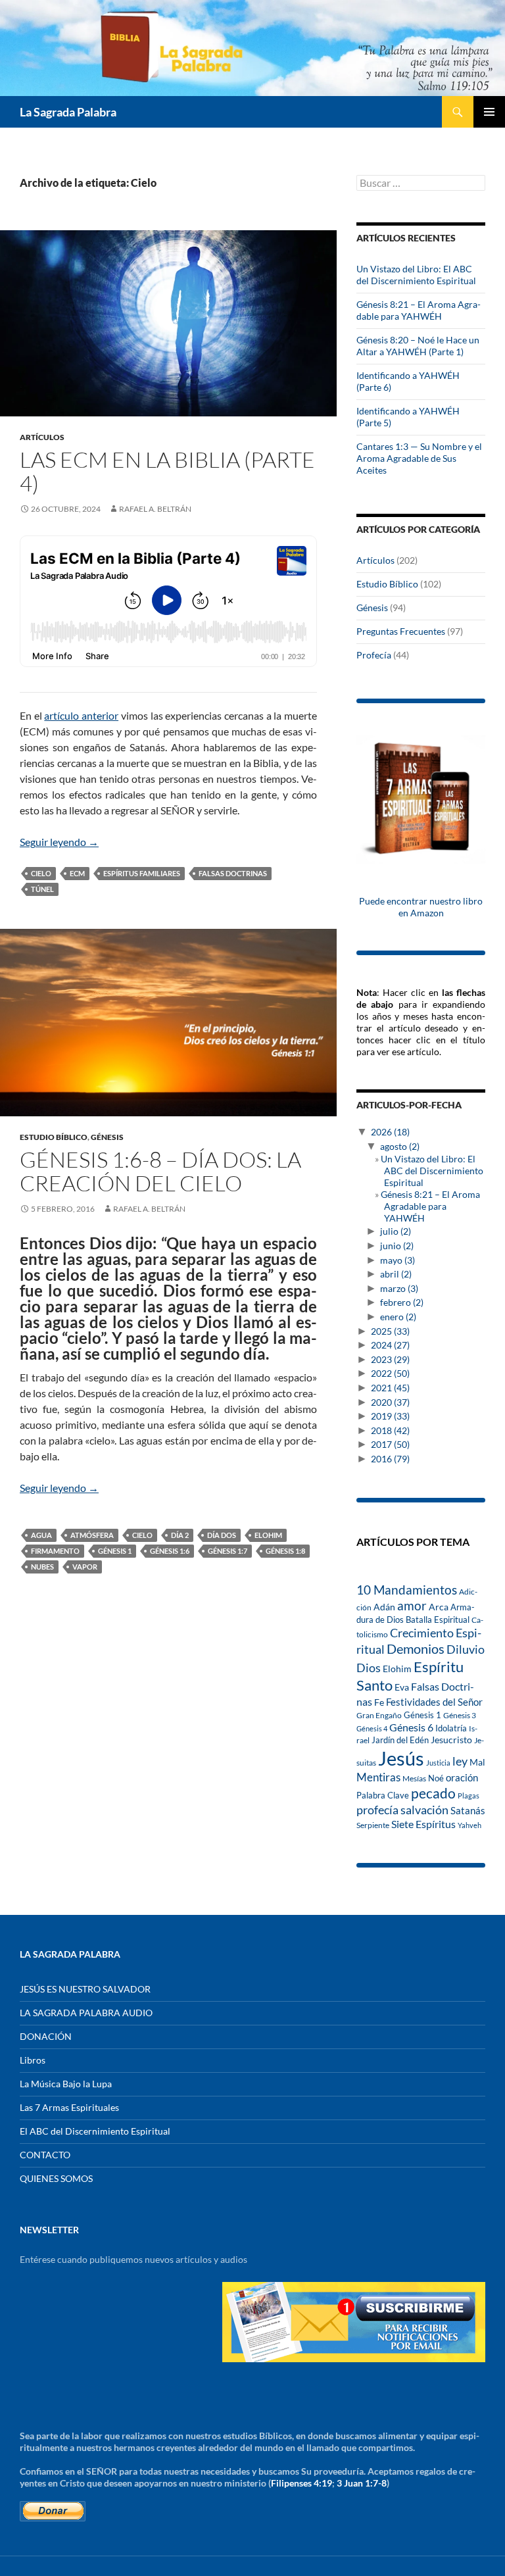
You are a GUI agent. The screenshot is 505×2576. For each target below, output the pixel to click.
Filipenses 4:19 (301, 2483)
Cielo (41, 873)
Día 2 (180, 1535)
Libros (33, 2060)
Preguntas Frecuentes (401, 631)
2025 (390, 1331)
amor (412, 1605)
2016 (390, 1459)
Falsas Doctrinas (233, 873)
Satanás (468, 1811)
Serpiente (373, 1825)
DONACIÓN (46, 2036)
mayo (397, 1260)
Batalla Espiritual (438, 1620)
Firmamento (55, 1551)
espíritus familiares (142, 873)
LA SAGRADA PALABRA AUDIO (86, 2013)
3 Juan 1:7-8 (362, 2483)
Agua (41, 1535)
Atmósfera (92, 1535)
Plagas (469, 1796)
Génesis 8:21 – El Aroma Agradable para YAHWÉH (419, 310)
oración (462, 1778)
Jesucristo (451, 1740)
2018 (390, 1430)
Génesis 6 (411, 1727)
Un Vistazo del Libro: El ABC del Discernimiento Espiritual (416, 275)
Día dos (222, 1535)
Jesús (401, 1758)
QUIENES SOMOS (56, 2178)
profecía (377, 1810)
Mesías (414, 1778)
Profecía (374, 655)
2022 (390, 1373)
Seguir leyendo (59, 842)
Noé (436, 1778)
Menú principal (489, 112)
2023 (390, 1359)
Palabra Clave (383, 1795)
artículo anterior (81, 715)
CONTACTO (45, 2155)
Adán (384, 1607)
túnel (42, 889)
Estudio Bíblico (54, 1137)
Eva (402, 1687)
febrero (402, 1302)
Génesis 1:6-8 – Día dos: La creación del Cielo (160, 1171)
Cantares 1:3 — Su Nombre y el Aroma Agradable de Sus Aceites (419, 458)
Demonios (416, 1649)
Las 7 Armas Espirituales (69, 2107)
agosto (400, 1146)
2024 (390, 1345)
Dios (369, 1668)
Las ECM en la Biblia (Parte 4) (167, 471)
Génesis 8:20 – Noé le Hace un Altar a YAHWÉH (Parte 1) (418, 346)
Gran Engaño (379, 1715)
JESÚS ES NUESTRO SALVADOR (85, 1989)
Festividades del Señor (434, 1702)
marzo (399, 1288)
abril (396, 1274)
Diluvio (466, 1649)
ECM (77, 873)
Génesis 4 (372, 1728)
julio (396, 1231)
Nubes (42, 1567)
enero (398, 1317)
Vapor (85, 1567)
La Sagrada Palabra (68, 112)
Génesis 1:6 (170, 1551)
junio (397, 1246)
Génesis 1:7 (228, 1551)
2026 (390, 1132)
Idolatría (451, 1728)
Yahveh (469, 1825)
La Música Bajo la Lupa (66, 2084)
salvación (424, 1810)
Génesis (107, 1137)
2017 (390, 1444)
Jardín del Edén (400, 1740)
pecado (433, 1793)
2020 (390, 1402)
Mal (477, 1762)
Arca (439, 1607)
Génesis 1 (115, 1551)
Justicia (438, 1763)
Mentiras (378, 1777)
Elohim (268, 1535)
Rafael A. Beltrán (155, 509)
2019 (390, 1416)
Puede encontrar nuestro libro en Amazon (421, 907)
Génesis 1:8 (285, 1551)
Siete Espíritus (423, 1824)
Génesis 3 (460, 1715)
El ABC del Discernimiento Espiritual (95, 2131)
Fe (379, 1702)
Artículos (42, 437)
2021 (390, 1388)
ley (460, 1761)
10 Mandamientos (407, 1590)
